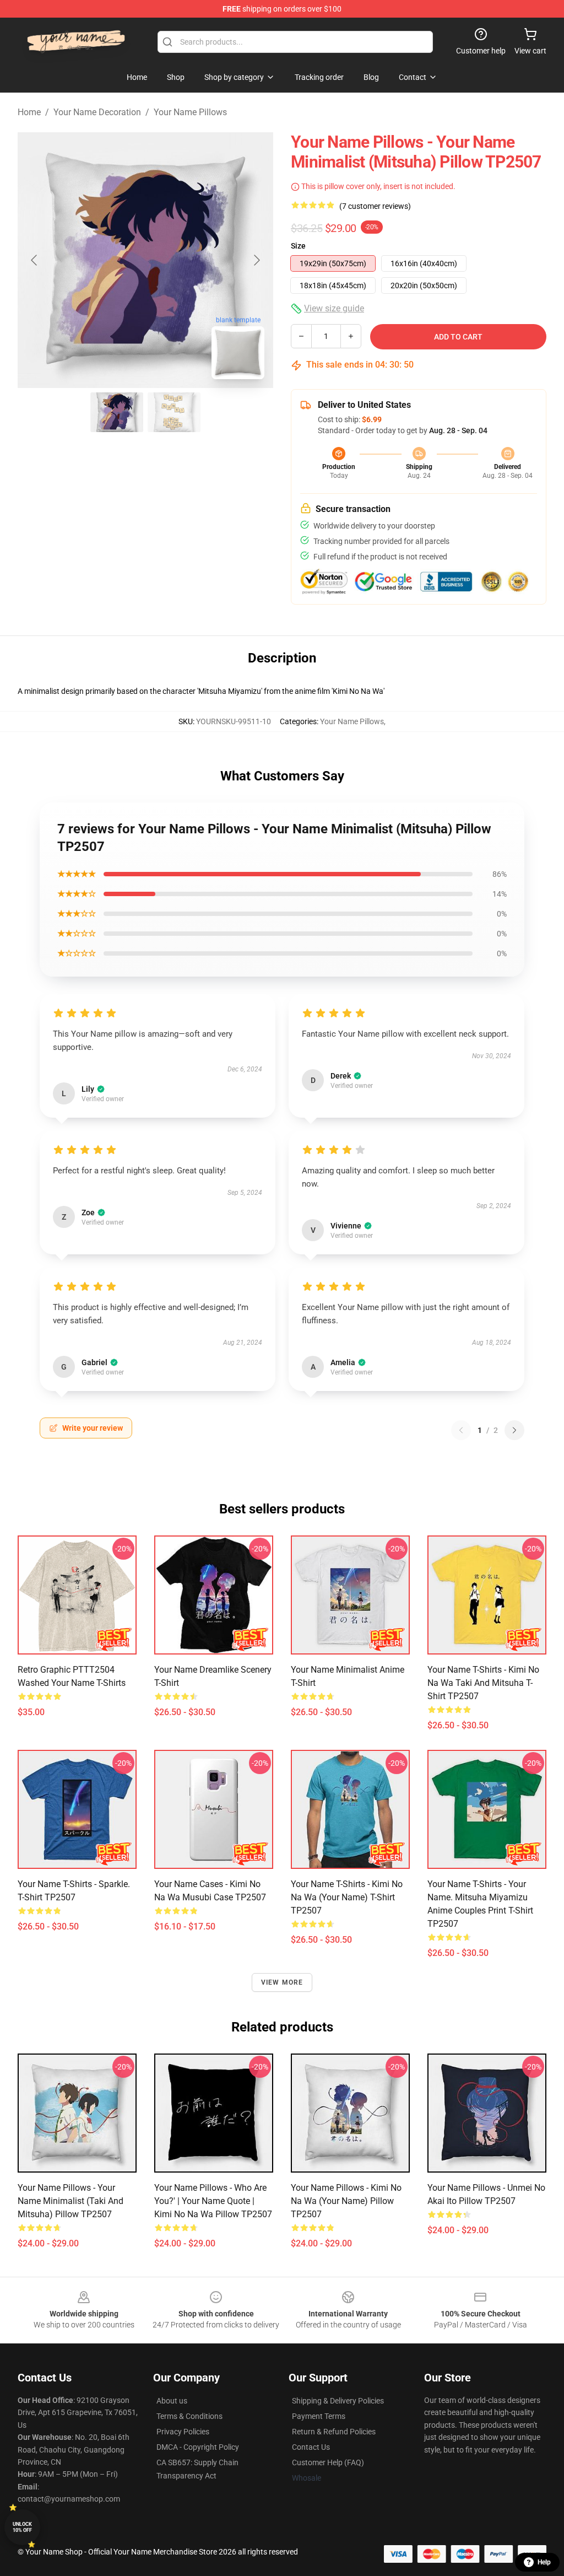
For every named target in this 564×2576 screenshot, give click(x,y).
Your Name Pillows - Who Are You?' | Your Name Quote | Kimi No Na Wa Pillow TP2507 (213, 2201)
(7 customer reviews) (375, 206)
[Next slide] (256, 260)
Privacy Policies (183, 2432)
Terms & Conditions (189, 2416)
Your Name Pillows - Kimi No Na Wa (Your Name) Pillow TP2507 (346, 2201)
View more (282, 1982)
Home (29, 112)
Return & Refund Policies (334, 2432)
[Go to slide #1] (117, 412)
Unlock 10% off (22, 2527)
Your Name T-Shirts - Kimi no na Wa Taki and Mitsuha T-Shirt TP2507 (483, 1683)
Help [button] (544, 2562)
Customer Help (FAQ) (328, 2462)
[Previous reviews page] (461, 1430)
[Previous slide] (35, 260)
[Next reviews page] (514, 1430)
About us (172, 2401)
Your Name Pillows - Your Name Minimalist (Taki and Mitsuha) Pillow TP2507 (70, 2201)
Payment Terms (319, 2416)
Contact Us (311, 2447)
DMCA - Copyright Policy (198, 2447)
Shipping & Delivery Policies (338, 2401)
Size (298, 246)
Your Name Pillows (190, 112)
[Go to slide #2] (174, 412)
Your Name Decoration (97, 112)
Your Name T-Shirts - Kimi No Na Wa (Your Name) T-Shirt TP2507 (347, 1897)
